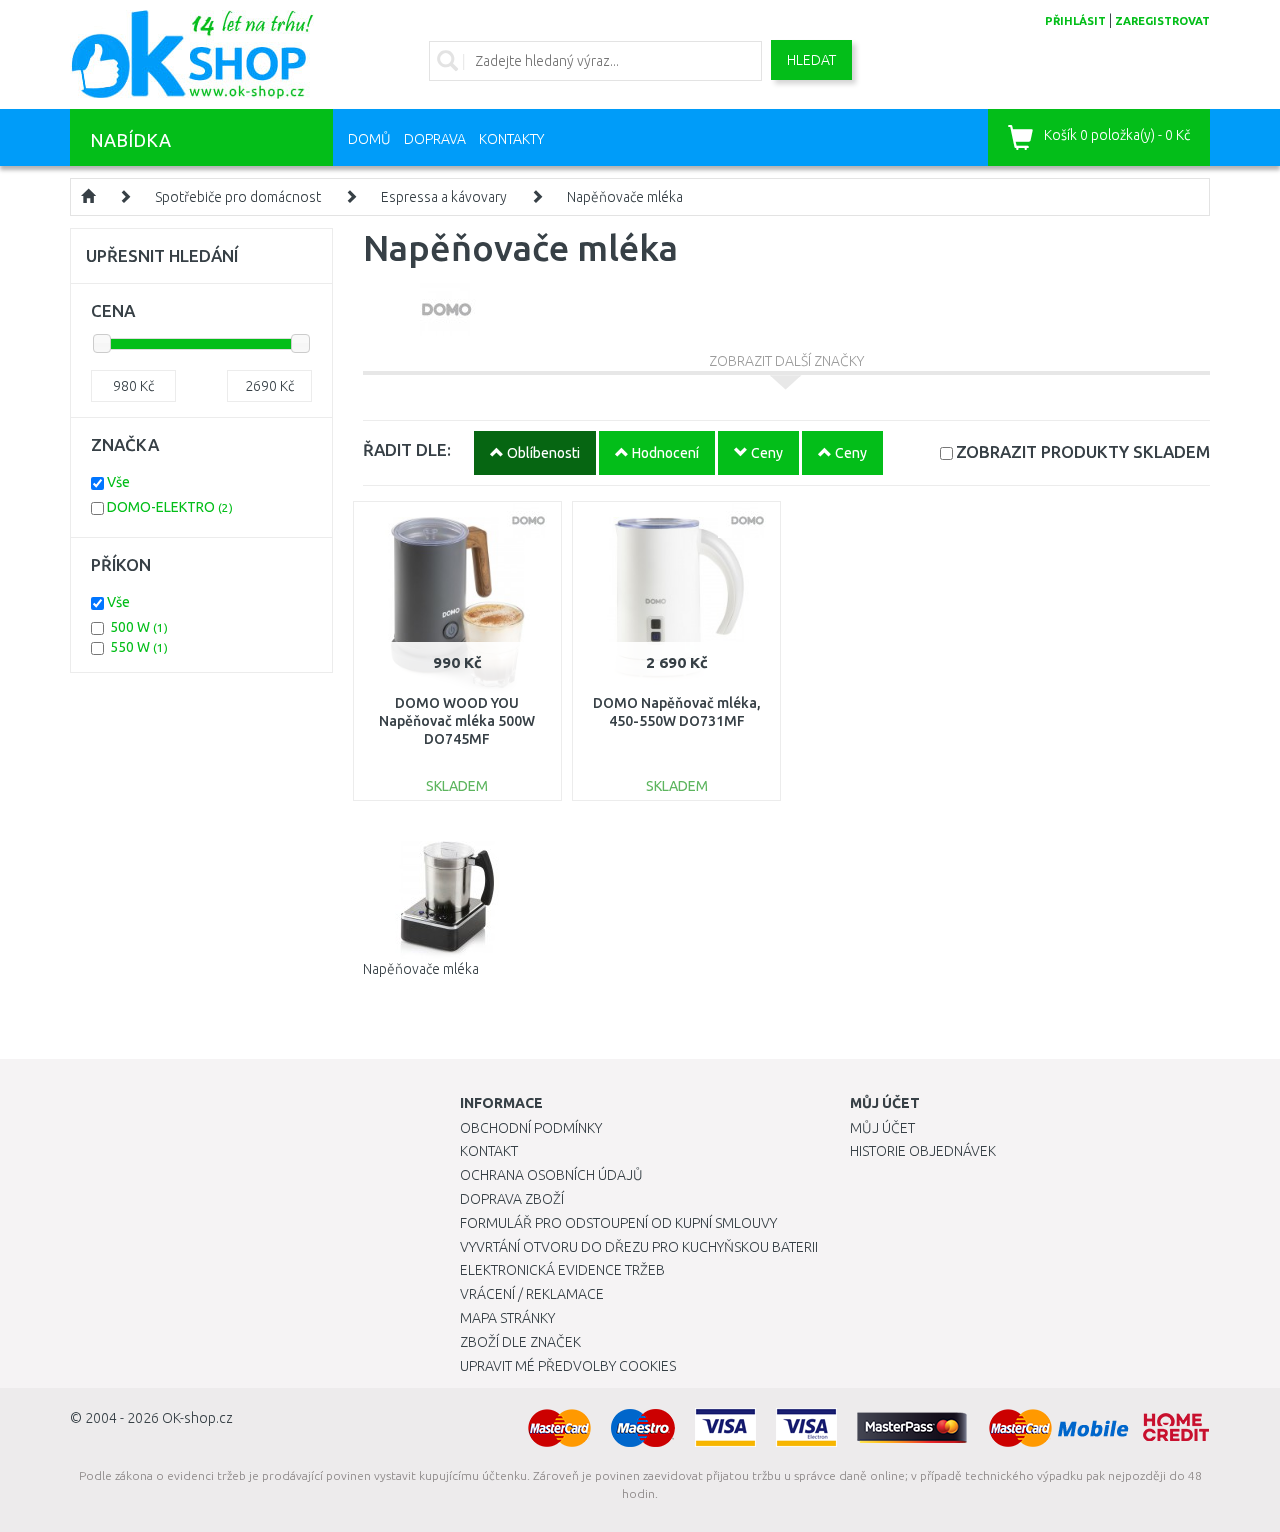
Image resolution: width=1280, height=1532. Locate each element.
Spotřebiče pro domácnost (238, 197)
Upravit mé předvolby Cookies (568, 1366)
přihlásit (1075, 21)
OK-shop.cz (197, 1418)
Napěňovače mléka (625, 197)
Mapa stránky (507, 1318)
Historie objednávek (923, 1151)
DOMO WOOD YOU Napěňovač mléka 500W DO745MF (457, 721)
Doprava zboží (512, 1199)
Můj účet (882, 1128)
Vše (118, 482)
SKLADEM (1083, 451)
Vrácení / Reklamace (532, 1294)
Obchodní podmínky (531, 1128)
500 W (139, 627)
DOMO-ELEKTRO (170, 507)
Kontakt (489, 1151)
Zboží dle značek (520, 1342)
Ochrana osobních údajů (551, 1175)
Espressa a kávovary (444, 197)
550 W (139, 647)
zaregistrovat (1162, 21)
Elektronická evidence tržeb (562, 1270)
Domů (369, 139)
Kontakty (511, 139)
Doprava (435, 139)
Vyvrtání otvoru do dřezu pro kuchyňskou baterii (639, 1247)
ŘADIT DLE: (407, 449)
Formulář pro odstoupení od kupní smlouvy (618, 1223)
